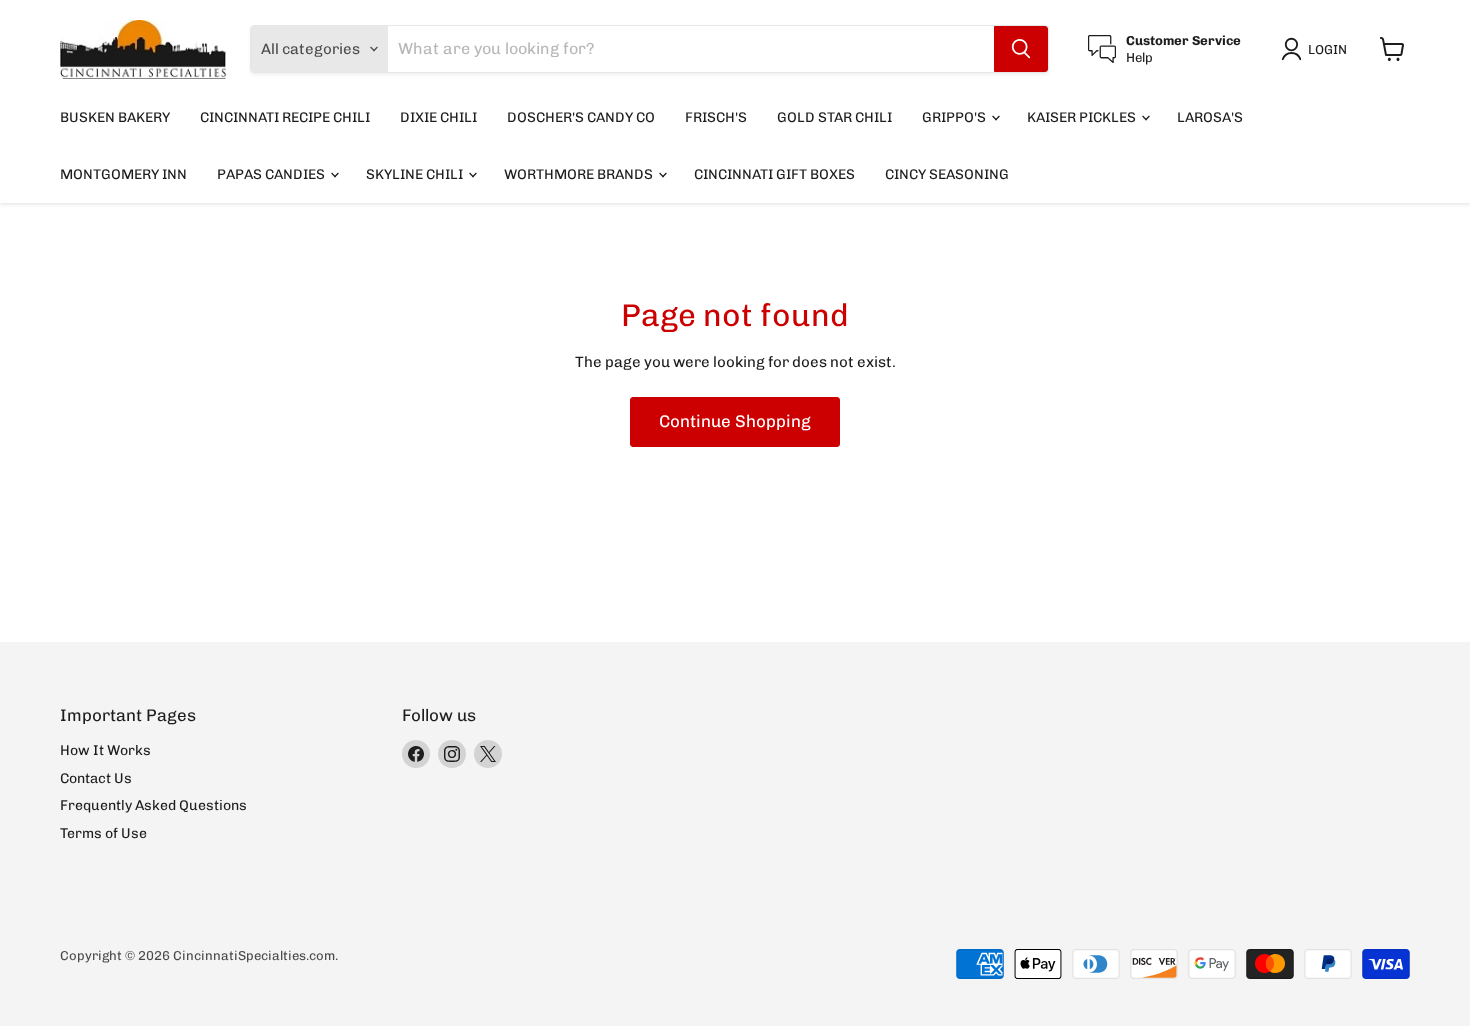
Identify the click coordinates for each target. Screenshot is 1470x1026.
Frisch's (716, 117)
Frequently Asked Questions (153, 805)
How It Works (105, 750)
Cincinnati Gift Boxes (774, 174)
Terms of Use (103, 833)
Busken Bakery (115, 117)
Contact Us (96, 778)
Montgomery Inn (123, 174)
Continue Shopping (735, 421)
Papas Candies (272, 174)
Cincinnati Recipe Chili (285, 117)
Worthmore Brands (580, 174)
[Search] (1021, 49)
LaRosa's (1210, 117)
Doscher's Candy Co (581, 117)
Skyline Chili (416, 174)
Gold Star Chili (834, 117)
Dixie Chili (438, 117)
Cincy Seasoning (947, 174)
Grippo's (955, 117)
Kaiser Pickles (1083, 117)
